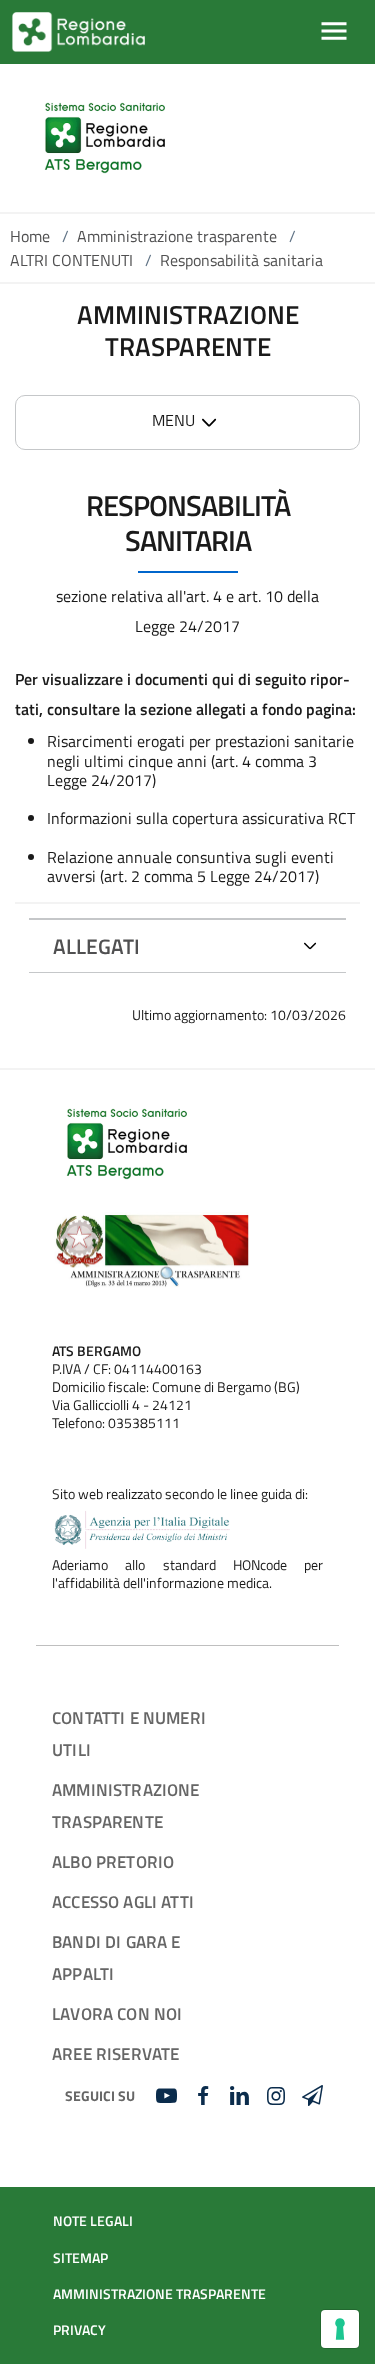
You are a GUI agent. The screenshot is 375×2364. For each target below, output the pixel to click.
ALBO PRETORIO (113, 1861)
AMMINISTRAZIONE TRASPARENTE (159, 2294)
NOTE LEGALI (93, 2221)
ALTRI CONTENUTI (71, 260)
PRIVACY (79, 2330)
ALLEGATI (96, 946)
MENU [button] (173, 420)
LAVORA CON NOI (117, 2013)
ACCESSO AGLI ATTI (123, 1901)
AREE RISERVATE (115, 2053)
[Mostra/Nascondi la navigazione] (334, 31)
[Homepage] (105, 138)
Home (30, 236)
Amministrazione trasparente (177, 236)
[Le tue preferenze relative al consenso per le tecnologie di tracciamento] (340, 2329)
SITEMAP (80, 2258)
